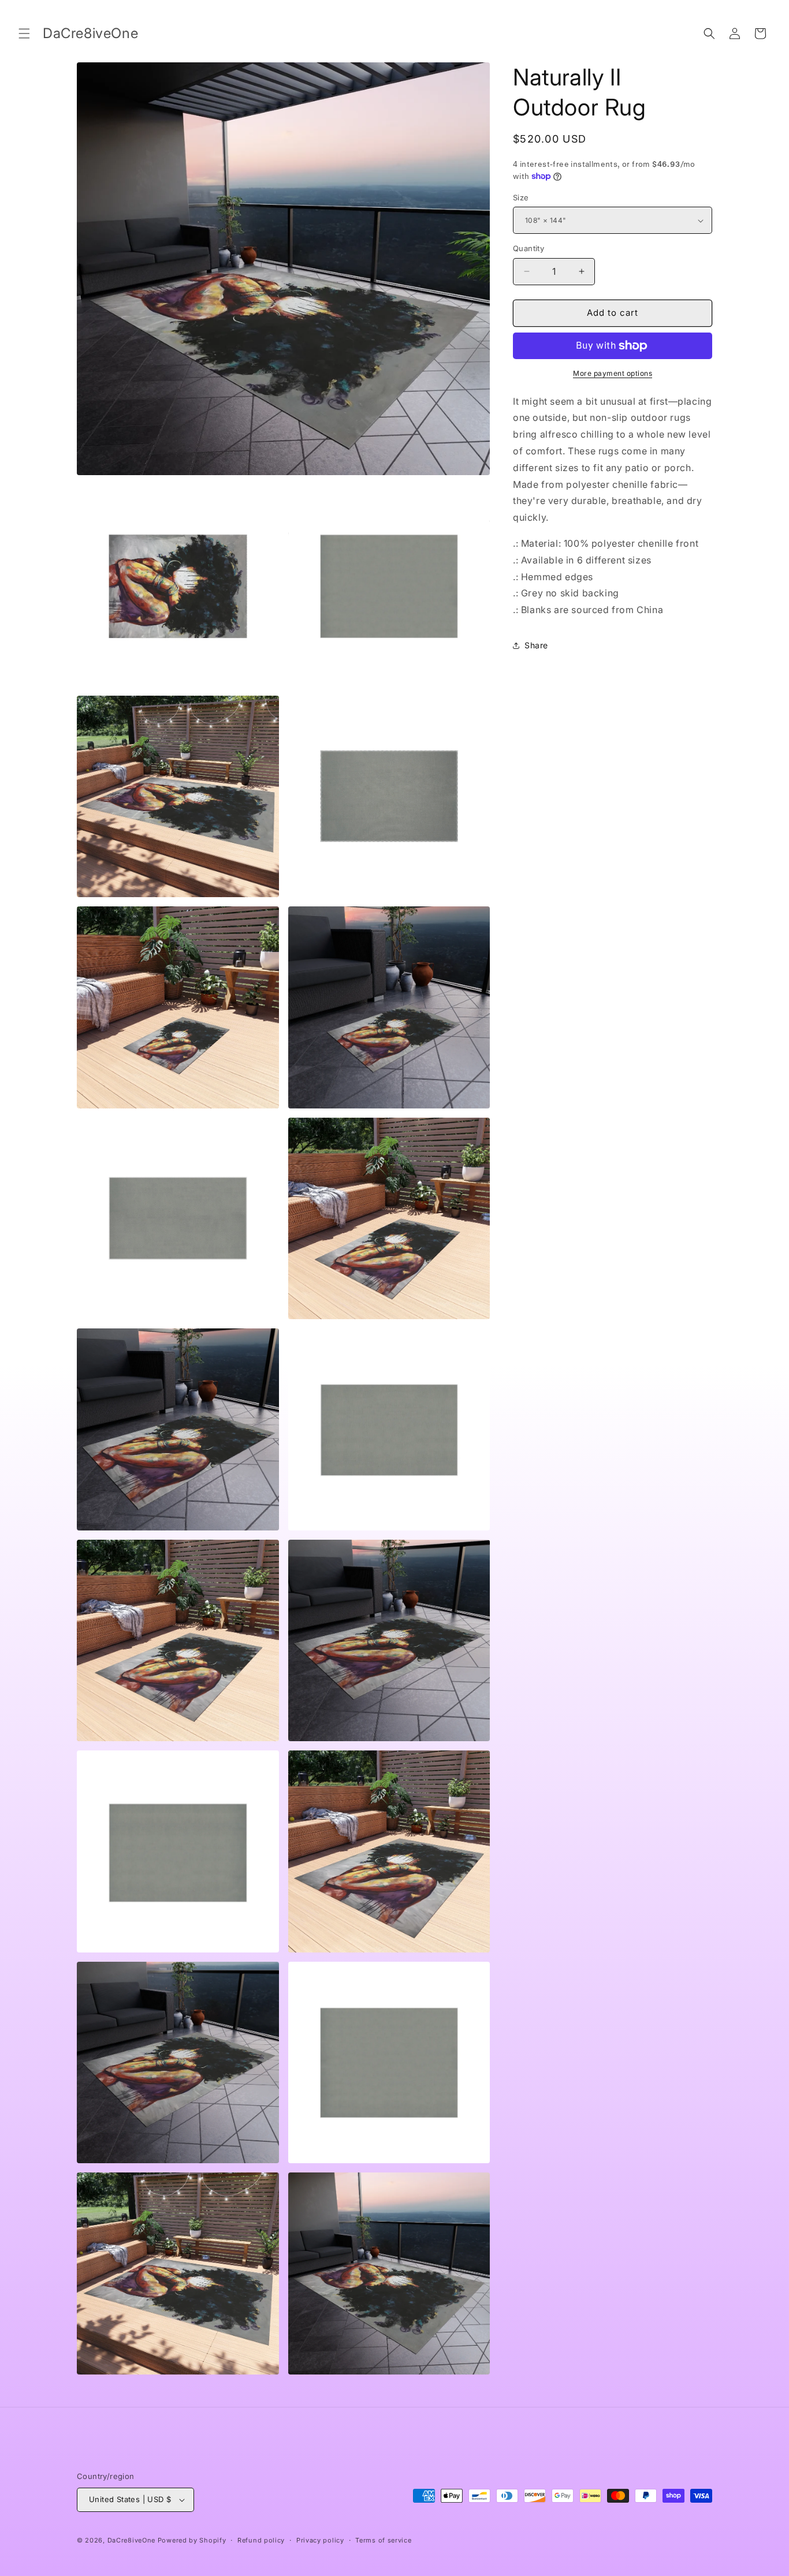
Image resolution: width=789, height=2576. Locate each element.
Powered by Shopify (192, 2540)
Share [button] (536, 645)
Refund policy (261, 2540)
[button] (24, 33)
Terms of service (383, 2540)
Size (521, 197)
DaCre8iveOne (131, 2540)
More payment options (613, 373)
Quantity (529, 248)
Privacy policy (320, 2540)
